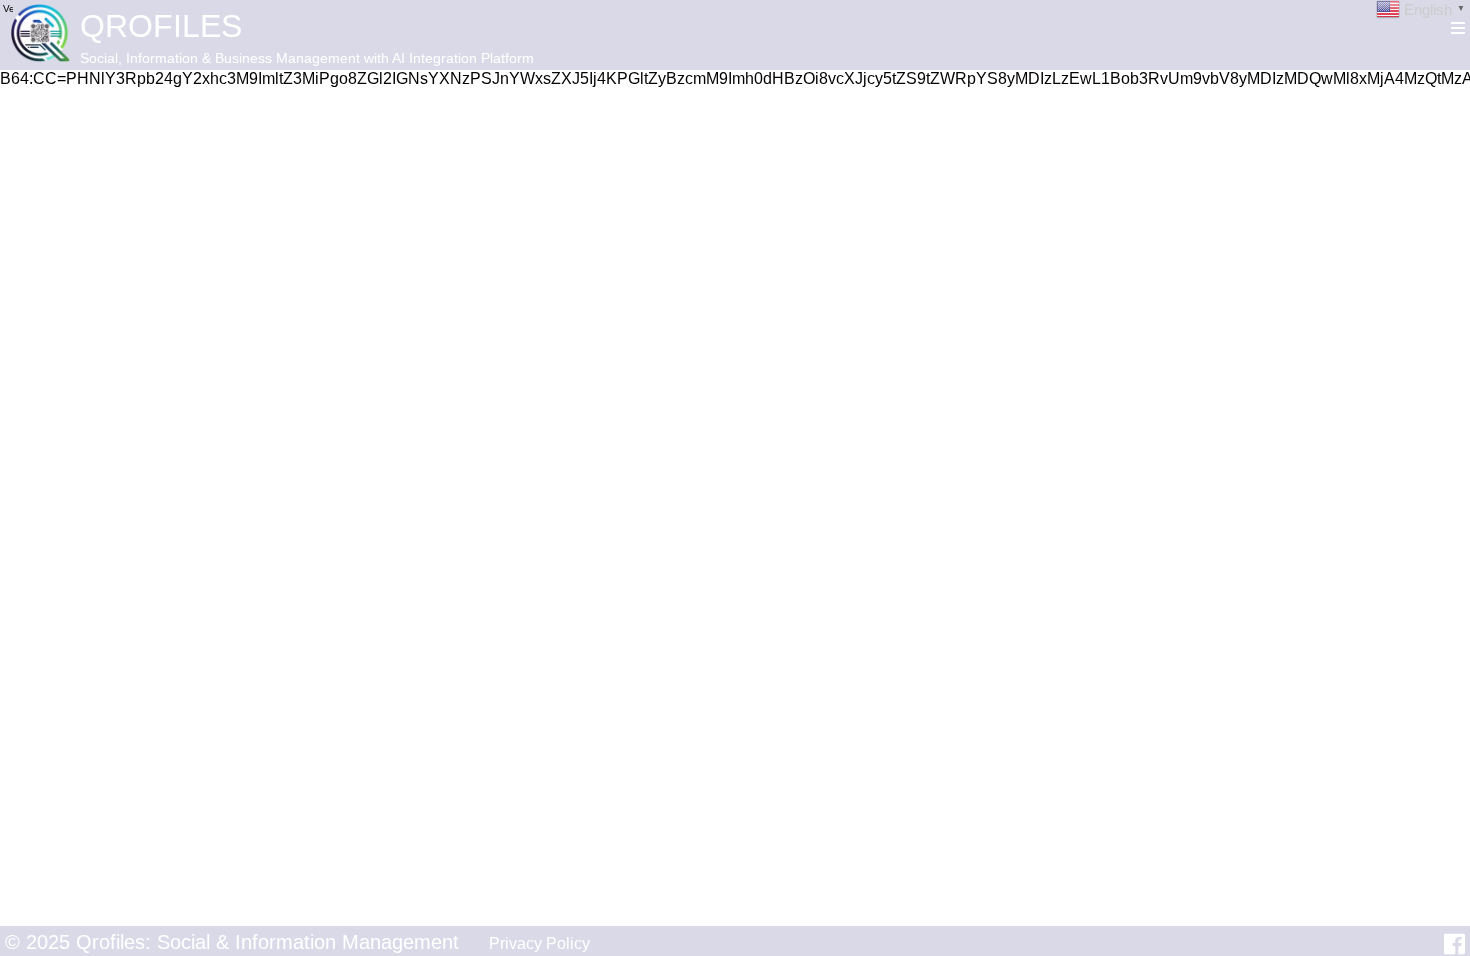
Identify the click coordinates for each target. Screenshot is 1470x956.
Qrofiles (161, 26)
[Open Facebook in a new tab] (1454, 944)
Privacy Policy (539, 943)
